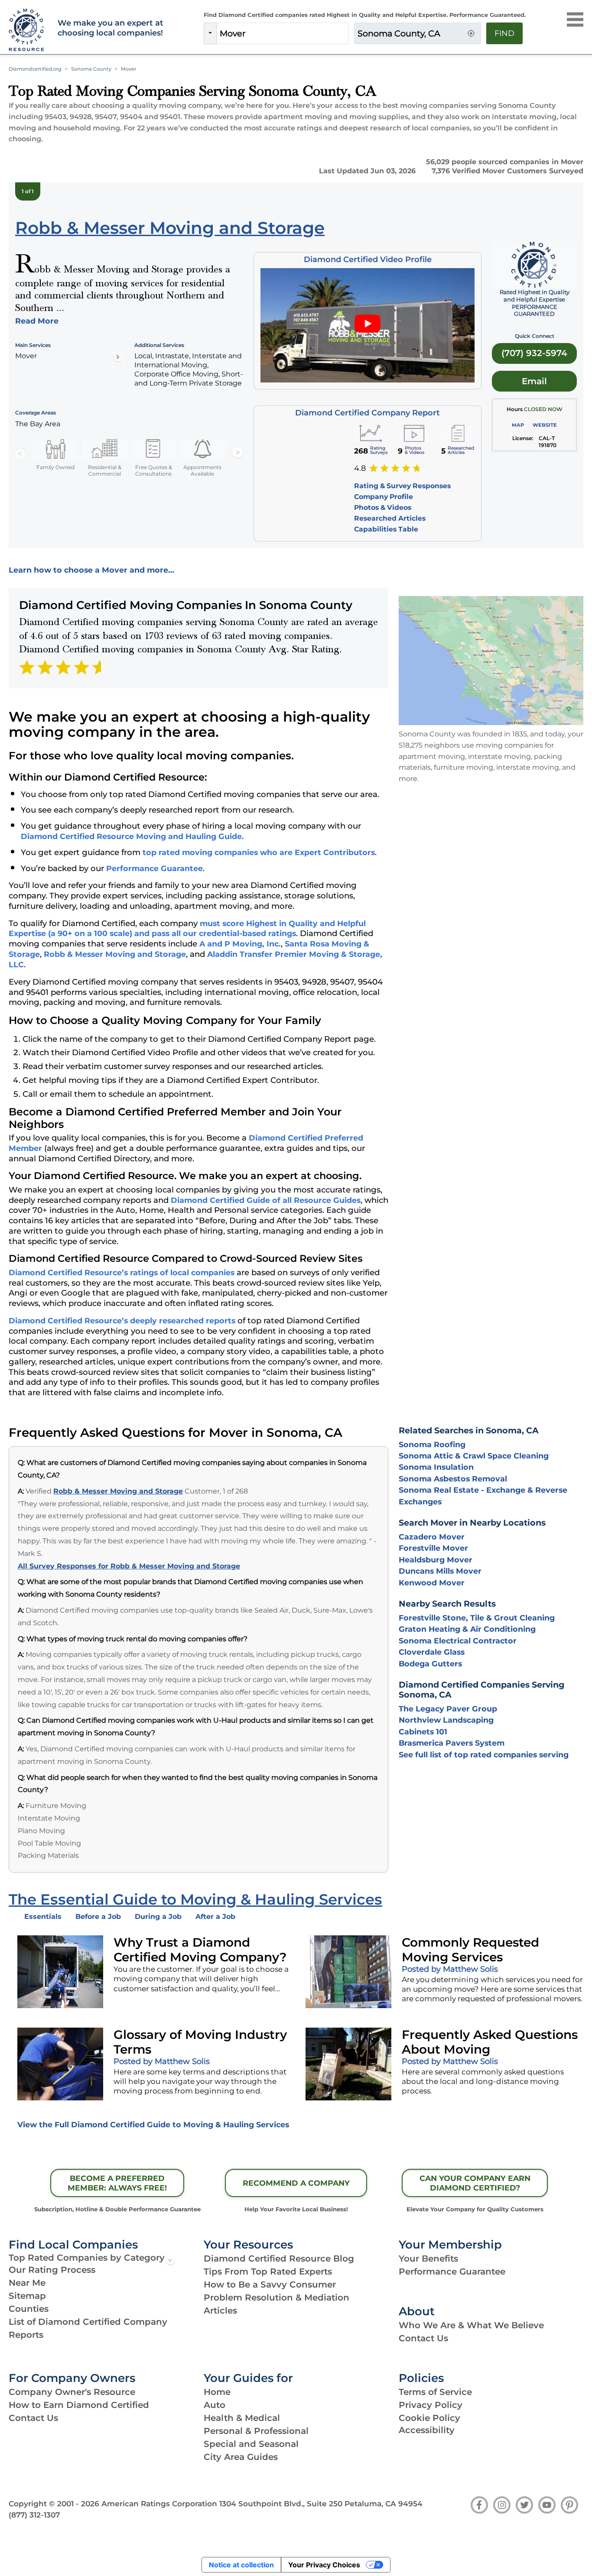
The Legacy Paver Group (448, 1709)
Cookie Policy (429, 2418)
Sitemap (27, 2296)
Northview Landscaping (446, 1720)
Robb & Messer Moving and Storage (115, 954)
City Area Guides (241, 2457)
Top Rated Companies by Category (87, 2258)
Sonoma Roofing (432, 1444)
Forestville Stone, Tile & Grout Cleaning (477, 1618)
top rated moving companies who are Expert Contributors (259, 852)
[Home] (28, 30)
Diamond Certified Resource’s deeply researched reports (122, 1320)
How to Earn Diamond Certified (79, 2405)
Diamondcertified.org (35, 69)
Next (237, 453)
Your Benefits (428, 2258)
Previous (20, 453)
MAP (518, 425)
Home (217, 2392)
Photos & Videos (383, 507)
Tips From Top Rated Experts (268, 2271)
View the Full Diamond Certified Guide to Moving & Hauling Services (153, 2124)
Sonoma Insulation (436, 1467)
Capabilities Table (386, 529)
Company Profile (384, 497)
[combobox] (283, 33)
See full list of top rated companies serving (484, 1755)
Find (504, 33)
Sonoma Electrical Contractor (458, 1641)
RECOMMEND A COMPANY (296, 2183)
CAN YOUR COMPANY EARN (475, 2183)
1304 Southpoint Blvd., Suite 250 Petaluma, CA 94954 (321, 2504)
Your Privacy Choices (324, 2565)
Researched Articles (390, 518)
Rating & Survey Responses (402, 486)
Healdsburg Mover (436, 1560)
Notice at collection (241, 2565)
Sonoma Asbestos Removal (453, 1479)
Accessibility (427, 2430)
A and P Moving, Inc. (240, 944)
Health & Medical (242, 2418)
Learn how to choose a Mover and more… (91, 570)
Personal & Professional (256, 2431)
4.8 (360, 468)
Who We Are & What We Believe (471, 2325)
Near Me (27, 2283)
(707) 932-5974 (534, 353)
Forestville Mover (433, 1548)
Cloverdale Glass (432, 1652)
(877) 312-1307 (34, 2515)
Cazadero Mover (432, 1537)
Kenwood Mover (432, 1583)
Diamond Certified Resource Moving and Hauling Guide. (132, 836)
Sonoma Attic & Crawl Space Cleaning (474, 1456)
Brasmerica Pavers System (452, 1743)
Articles (220, 2310)
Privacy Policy (431, 2405)
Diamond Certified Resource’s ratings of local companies (122, 1272)
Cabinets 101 (423, 1732)
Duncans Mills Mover (440, 1571)
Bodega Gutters (430, 1664)
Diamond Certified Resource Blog (279, 2258)
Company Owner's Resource (72, 2392)
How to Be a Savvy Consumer (270, 2284)
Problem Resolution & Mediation (276, 2297)
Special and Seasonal (251, 2444)
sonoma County (91, 69)
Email (534, 381)
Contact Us (423, 2338)
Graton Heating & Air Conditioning (467, 1629)
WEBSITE (545, 425)
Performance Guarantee (155, 868)
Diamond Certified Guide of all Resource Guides (266, 1200)
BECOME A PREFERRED (117, 2183)
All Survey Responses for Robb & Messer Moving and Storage (129, 1566)
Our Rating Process (52, 2270)
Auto (215, 2405)
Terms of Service (435, 2392)
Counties (29, 2309)
